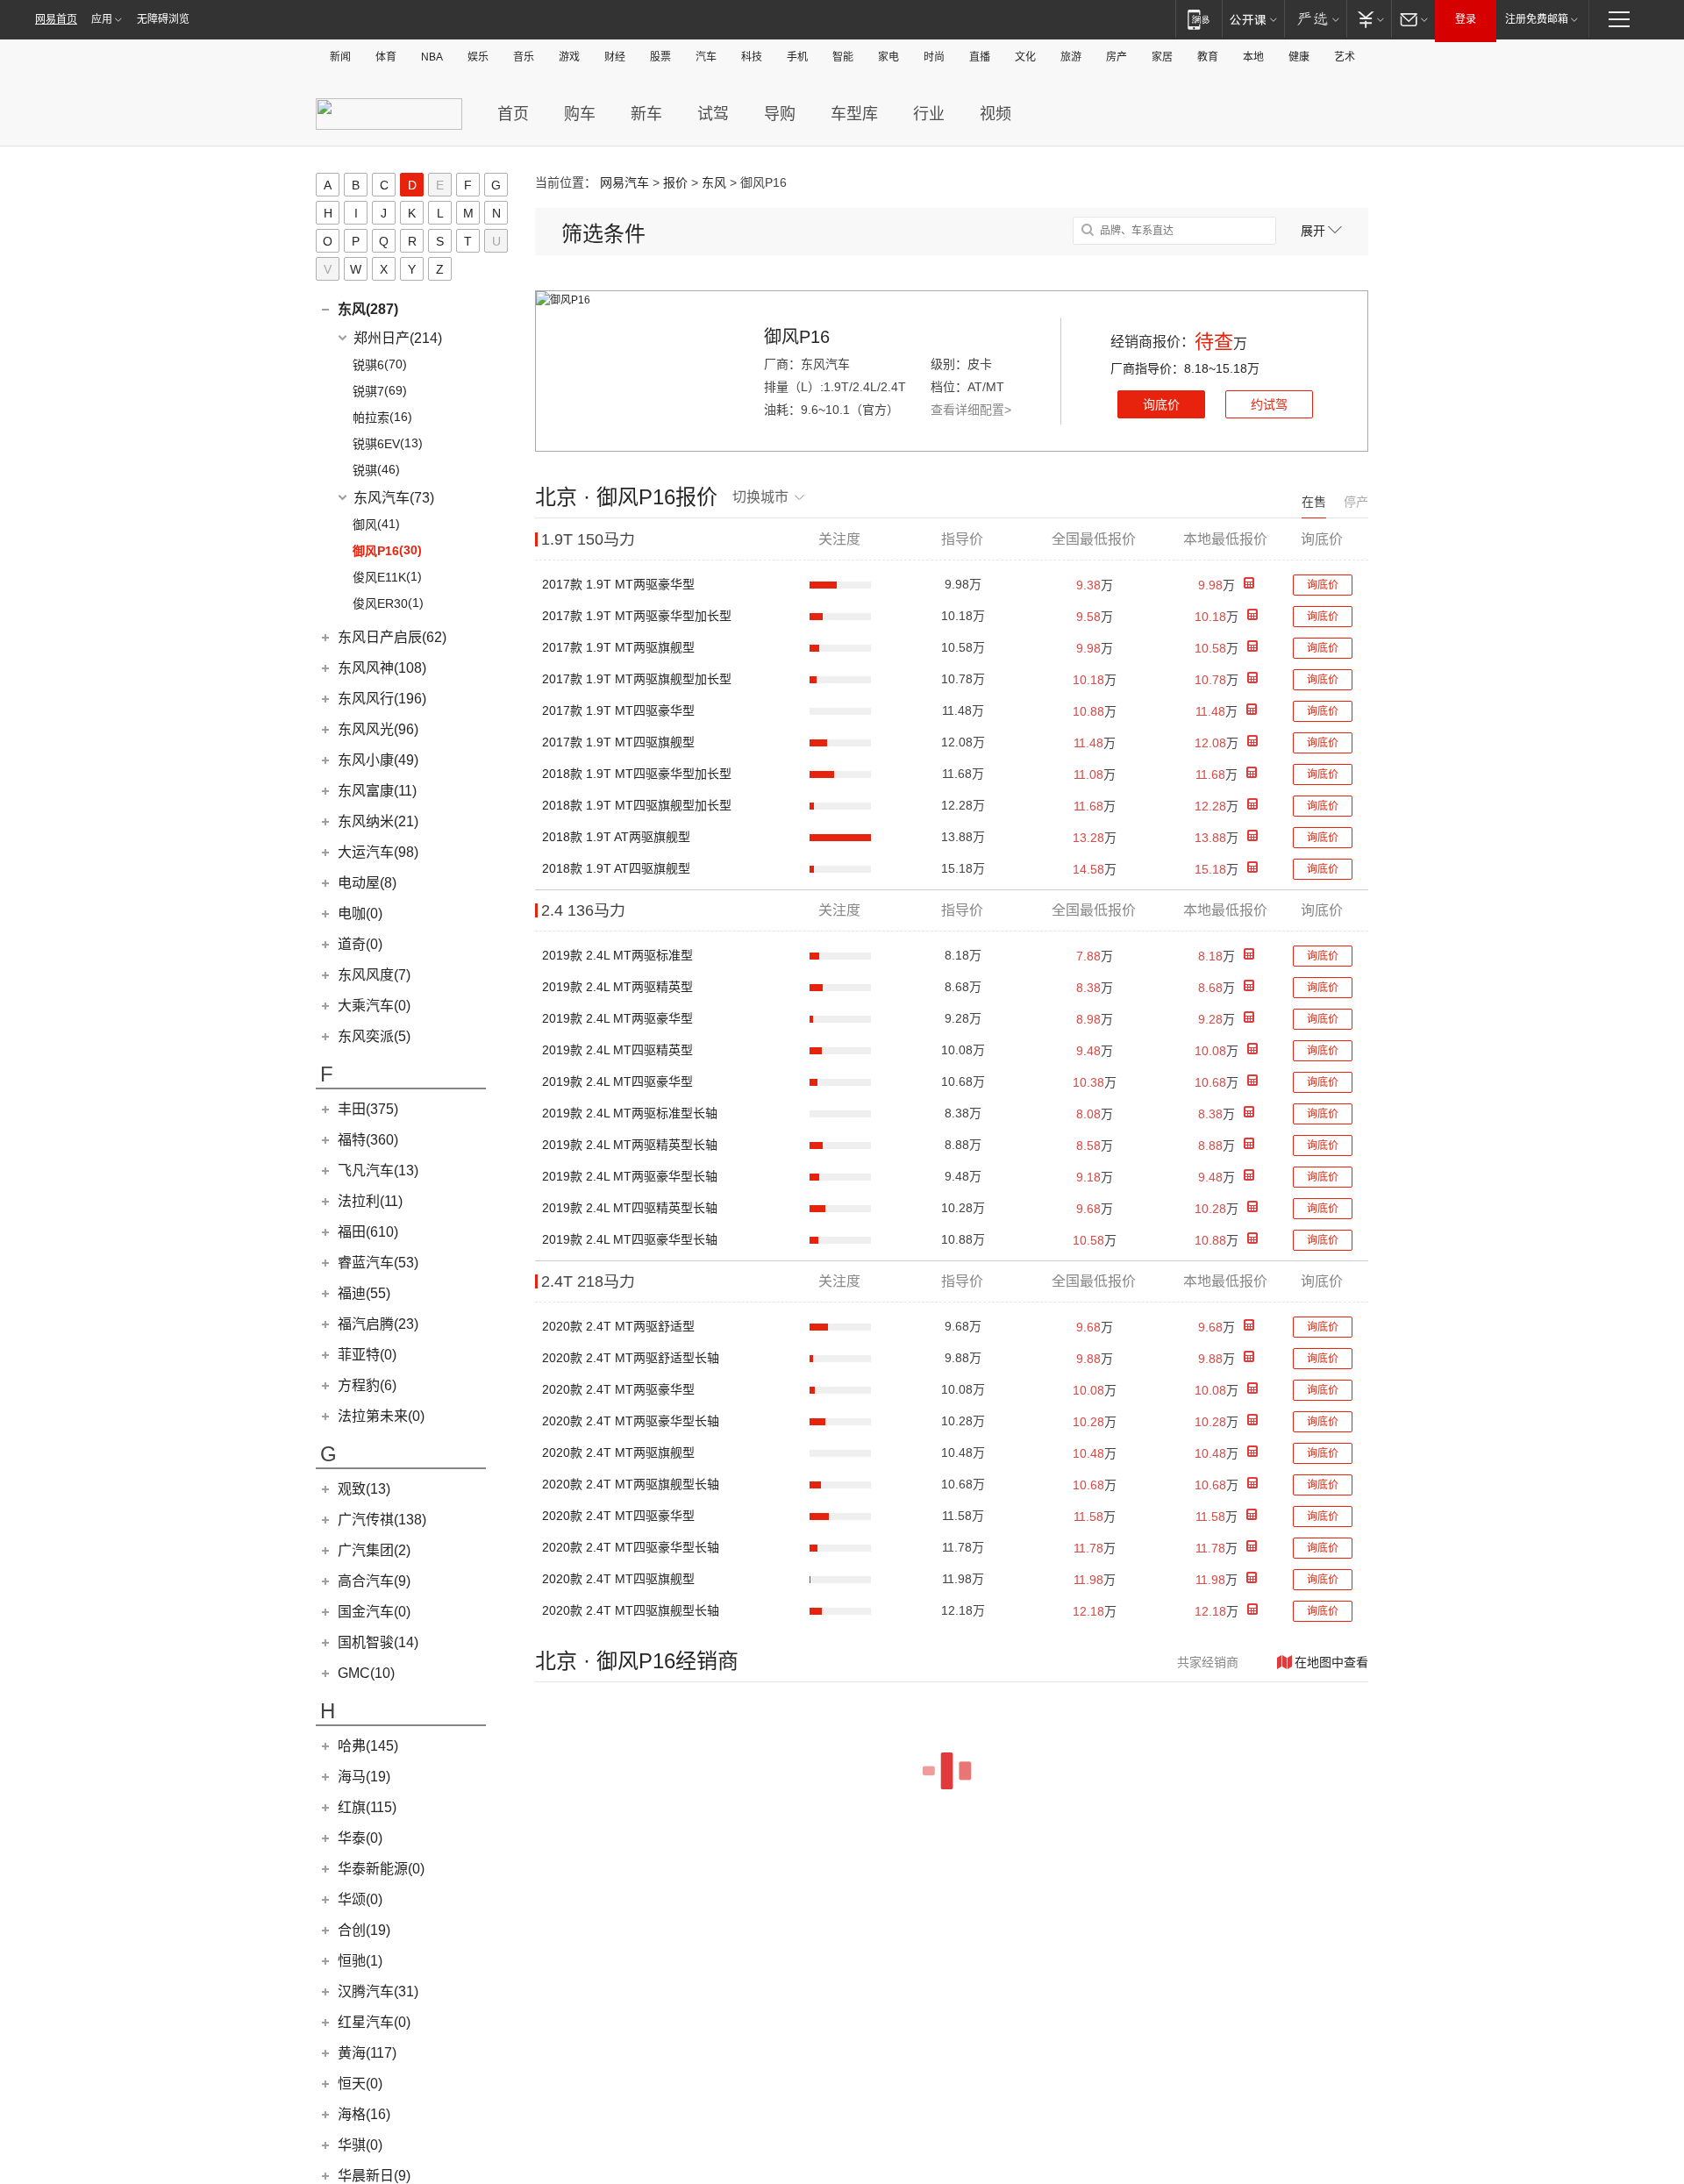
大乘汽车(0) (374, 1006)
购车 (580, 114)
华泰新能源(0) (381, 1869)
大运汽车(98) (378, 852)
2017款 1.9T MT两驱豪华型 (618, 584)
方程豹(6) (367, 1385)
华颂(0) (360, 1899)
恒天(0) (360, 2084)
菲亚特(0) (367, 1355)
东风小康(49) (378, 760)
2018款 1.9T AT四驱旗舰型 (616, 868)
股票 (660, 57)
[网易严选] (1315, 19)
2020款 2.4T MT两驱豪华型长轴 (631, 1421)
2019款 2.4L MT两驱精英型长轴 (630, 1145)
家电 (888, 57)
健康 (1299, 57)
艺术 (1345, 57)
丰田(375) (368, 1109)
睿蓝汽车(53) (378, 1263)
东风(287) (368, 309)
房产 (1117, 57)
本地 (1253, 57)
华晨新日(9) (374, 2176)
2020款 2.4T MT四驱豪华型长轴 (631, 1547)
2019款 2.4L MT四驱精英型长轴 (630, 1208)
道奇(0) (360, 944)
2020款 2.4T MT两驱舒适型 (618, 1326)
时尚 (934, 57)
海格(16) (364, 2114)
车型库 (854, 114)
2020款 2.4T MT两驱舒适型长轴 (631, 1358)
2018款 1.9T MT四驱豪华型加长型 (637, 774)
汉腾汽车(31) (378, 1991)
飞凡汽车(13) (378, 1171)
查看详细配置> (971, 410)
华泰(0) (360, 1838)
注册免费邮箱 (1537, 19)
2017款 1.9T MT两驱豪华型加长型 (637, 616)
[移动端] (1199, 19)
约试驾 (1269, 404)
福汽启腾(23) (378, 1324)
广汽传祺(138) (382, 1520)
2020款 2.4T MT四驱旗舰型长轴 (631, 1610)
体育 (386, 57)
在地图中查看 (1331, 1662)
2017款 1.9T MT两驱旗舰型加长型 (637, 679)
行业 (929, 114)
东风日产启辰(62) (392, 637)
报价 (675, 182)
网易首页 (56, 19)
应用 (102, 19)
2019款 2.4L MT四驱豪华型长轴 (630, 1239)
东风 (714, 182)
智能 (843, 57)
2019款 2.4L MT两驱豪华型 (617, 1018)
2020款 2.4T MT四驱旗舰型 (618, 1579)
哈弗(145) (368, 1746)
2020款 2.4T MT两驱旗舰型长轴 (631, 1484)
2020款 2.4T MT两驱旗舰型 (618, 1452)
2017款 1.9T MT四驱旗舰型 (618, 742)
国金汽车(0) (374, 1612)
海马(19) (364, 1777)
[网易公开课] (1253, 19)
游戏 (569, 57)
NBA (432, 57)
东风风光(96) (378, 729)
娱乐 (478, 57)
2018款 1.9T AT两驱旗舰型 (616, 837)
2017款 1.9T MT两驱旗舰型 (618, 647)
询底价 (1161, 404)
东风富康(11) (377, 791)
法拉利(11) (370, 1201)
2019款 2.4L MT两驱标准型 (617, 955)
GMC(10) (366, 1673)
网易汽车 (624, 182)
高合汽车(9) (374, 1581)
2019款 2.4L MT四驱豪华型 (617, 1081)
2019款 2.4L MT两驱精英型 (617, 987)
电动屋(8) (367, 883)
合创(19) (364, 1930)
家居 (1162, 57)
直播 (980, 57)
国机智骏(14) (378, 1642)
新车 (646, 114)
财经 (615, 57)
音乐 (524, 57)
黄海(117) (367, 2053)
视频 (995, 114)
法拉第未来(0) (381, 1416)
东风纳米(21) (378, 821)
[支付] (1369, 19)
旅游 (1071, 57)
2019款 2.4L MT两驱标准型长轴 (630, 1113)
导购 (780, 114)
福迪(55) (364, 1293)
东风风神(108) (382, 668)
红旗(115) (367, 1807)
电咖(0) (360, 914)
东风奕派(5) (374, 1036)
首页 (513, 114)
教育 (1208, 57)
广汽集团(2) (374, 1550)
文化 (1025, 57)
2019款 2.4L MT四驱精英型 (617, 1050)
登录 (1466, 19)
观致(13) (364, 1489)
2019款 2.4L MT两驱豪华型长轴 (630, 1176)
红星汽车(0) (374, 2022)
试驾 (713, 114)
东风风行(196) (382, 699)
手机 (797, 57)
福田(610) (368, 1232)
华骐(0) (360, 2145)
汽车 (706, 57)
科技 (752, 57)
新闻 (340, 57)
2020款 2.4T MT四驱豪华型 (618, 1516)
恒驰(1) (360, 1961)
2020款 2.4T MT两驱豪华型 (618, 1389)
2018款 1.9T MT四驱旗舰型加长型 (637, 805)
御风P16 (797, 337)
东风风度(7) (374, 975)
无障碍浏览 (163, 19)
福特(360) (368, 1140)
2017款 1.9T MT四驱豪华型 (618, 710)
